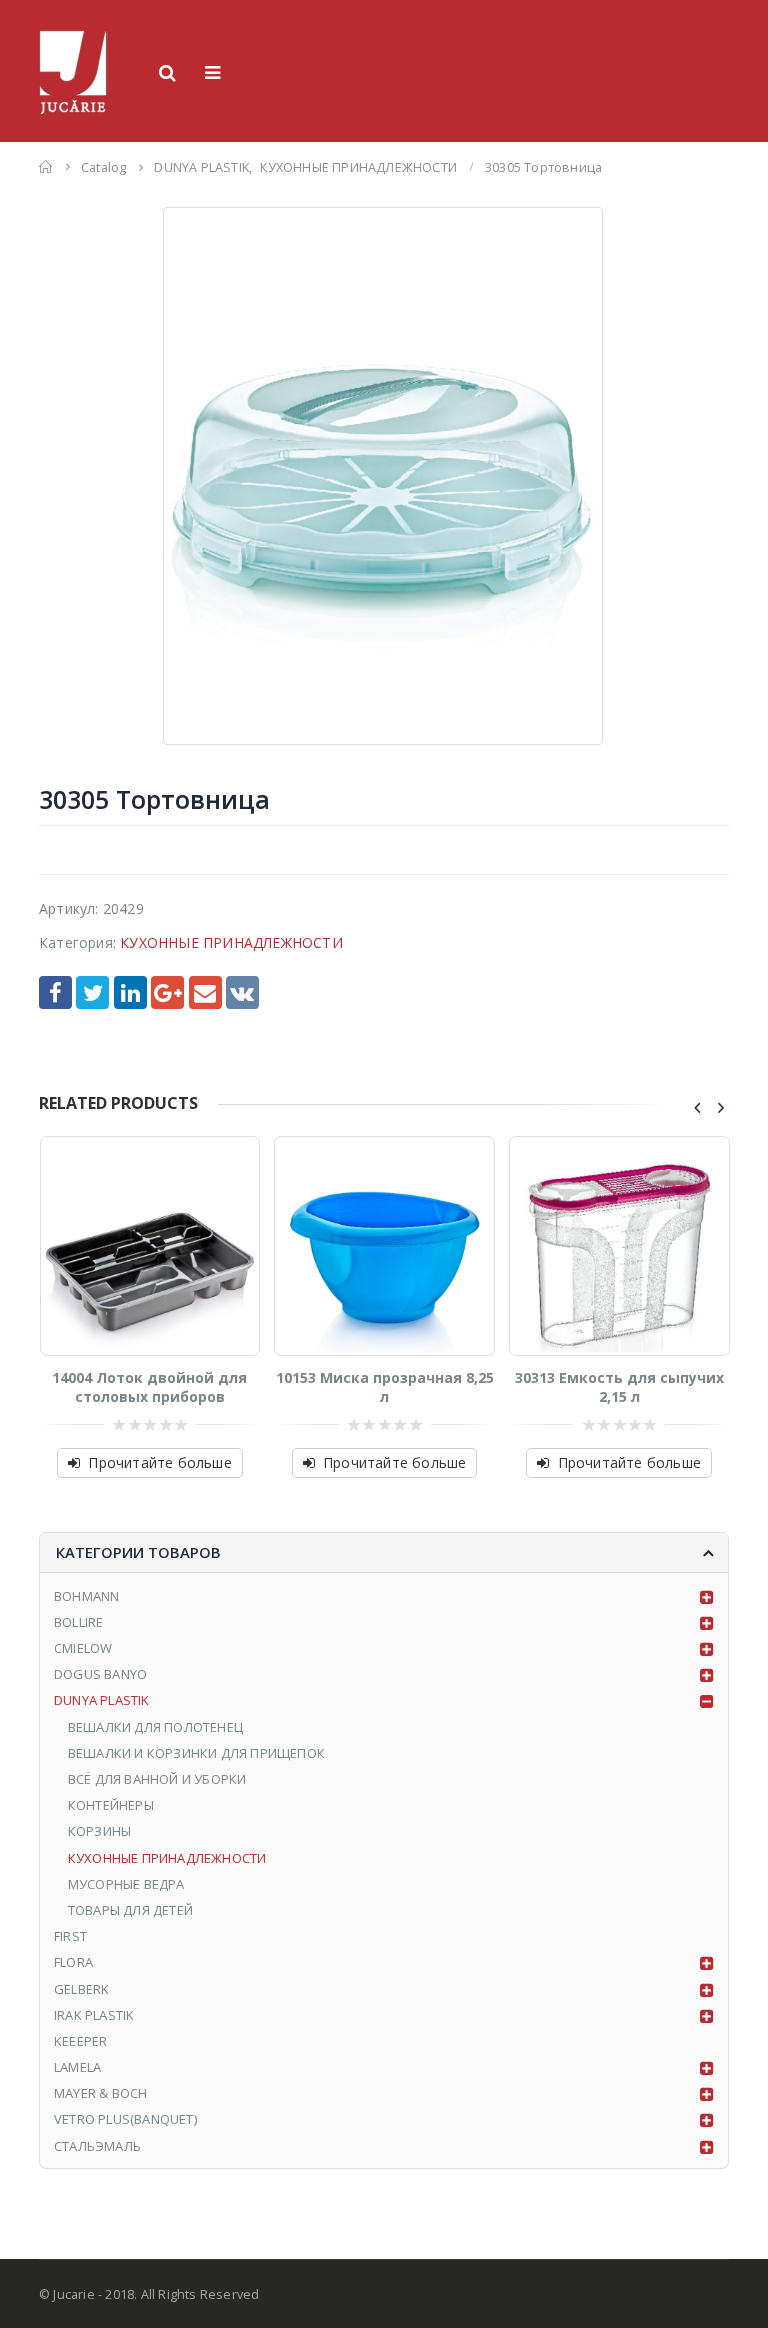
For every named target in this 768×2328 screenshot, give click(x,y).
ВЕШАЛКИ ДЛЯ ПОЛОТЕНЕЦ (155, 1727)
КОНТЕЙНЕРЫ (111, 1805)
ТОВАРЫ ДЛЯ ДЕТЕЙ (130, 1910)
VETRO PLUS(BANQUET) (125, 2119)
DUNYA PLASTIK (102, 1700)
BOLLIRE (78, 1622)
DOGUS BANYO (100, 1674)
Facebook (55, 992)
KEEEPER (80, 2041)
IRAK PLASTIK (94, 2015)
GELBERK (81, 1989)
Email (205, 992)
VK (242, 992)
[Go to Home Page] (46, 166)
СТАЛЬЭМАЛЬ (97, 2146)
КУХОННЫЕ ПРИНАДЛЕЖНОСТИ (231, 942)
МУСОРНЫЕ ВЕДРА (126, 1884)
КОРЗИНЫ (99, 1831)
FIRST (70, 1936)
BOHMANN (86, 1596)
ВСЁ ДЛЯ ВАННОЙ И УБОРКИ (157, 1779)
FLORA (73, 1962)
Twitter (92, 992)
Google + (167, 992)
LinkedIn (130, 992)
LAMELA (77, 2067)
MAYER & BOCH (100, 2093)
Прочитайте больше (159, 1462)
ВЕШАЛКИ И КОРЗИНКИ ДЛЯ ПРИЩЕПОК (196, 1753)
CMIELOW (83, 1648)
